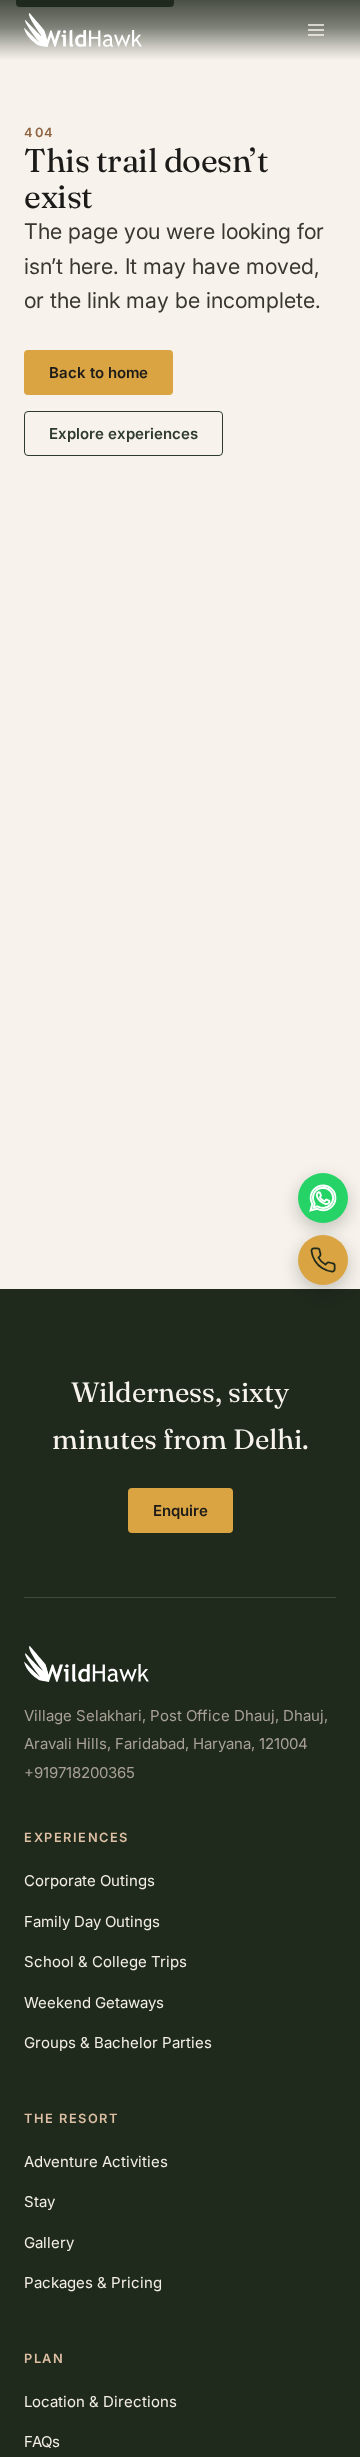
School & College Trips (105, 1961)
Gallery (49, 2242)
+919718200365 (79, 1772)
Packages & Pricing (93, 2282)
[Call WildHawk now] (323, 1260)
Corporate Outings (89, 1880)
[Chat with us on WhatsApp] (323, 1198)
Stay (39, 2201)
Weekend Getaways (94, 2002)
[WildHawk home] (83, 30)
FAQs (42, 2441)
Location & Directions (100, 2401)
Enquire (180, 1510)
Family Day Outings (92, 1921)
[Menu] (316, 30)
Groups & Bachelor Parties (118, 2042)
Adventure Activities (96, 2161)
